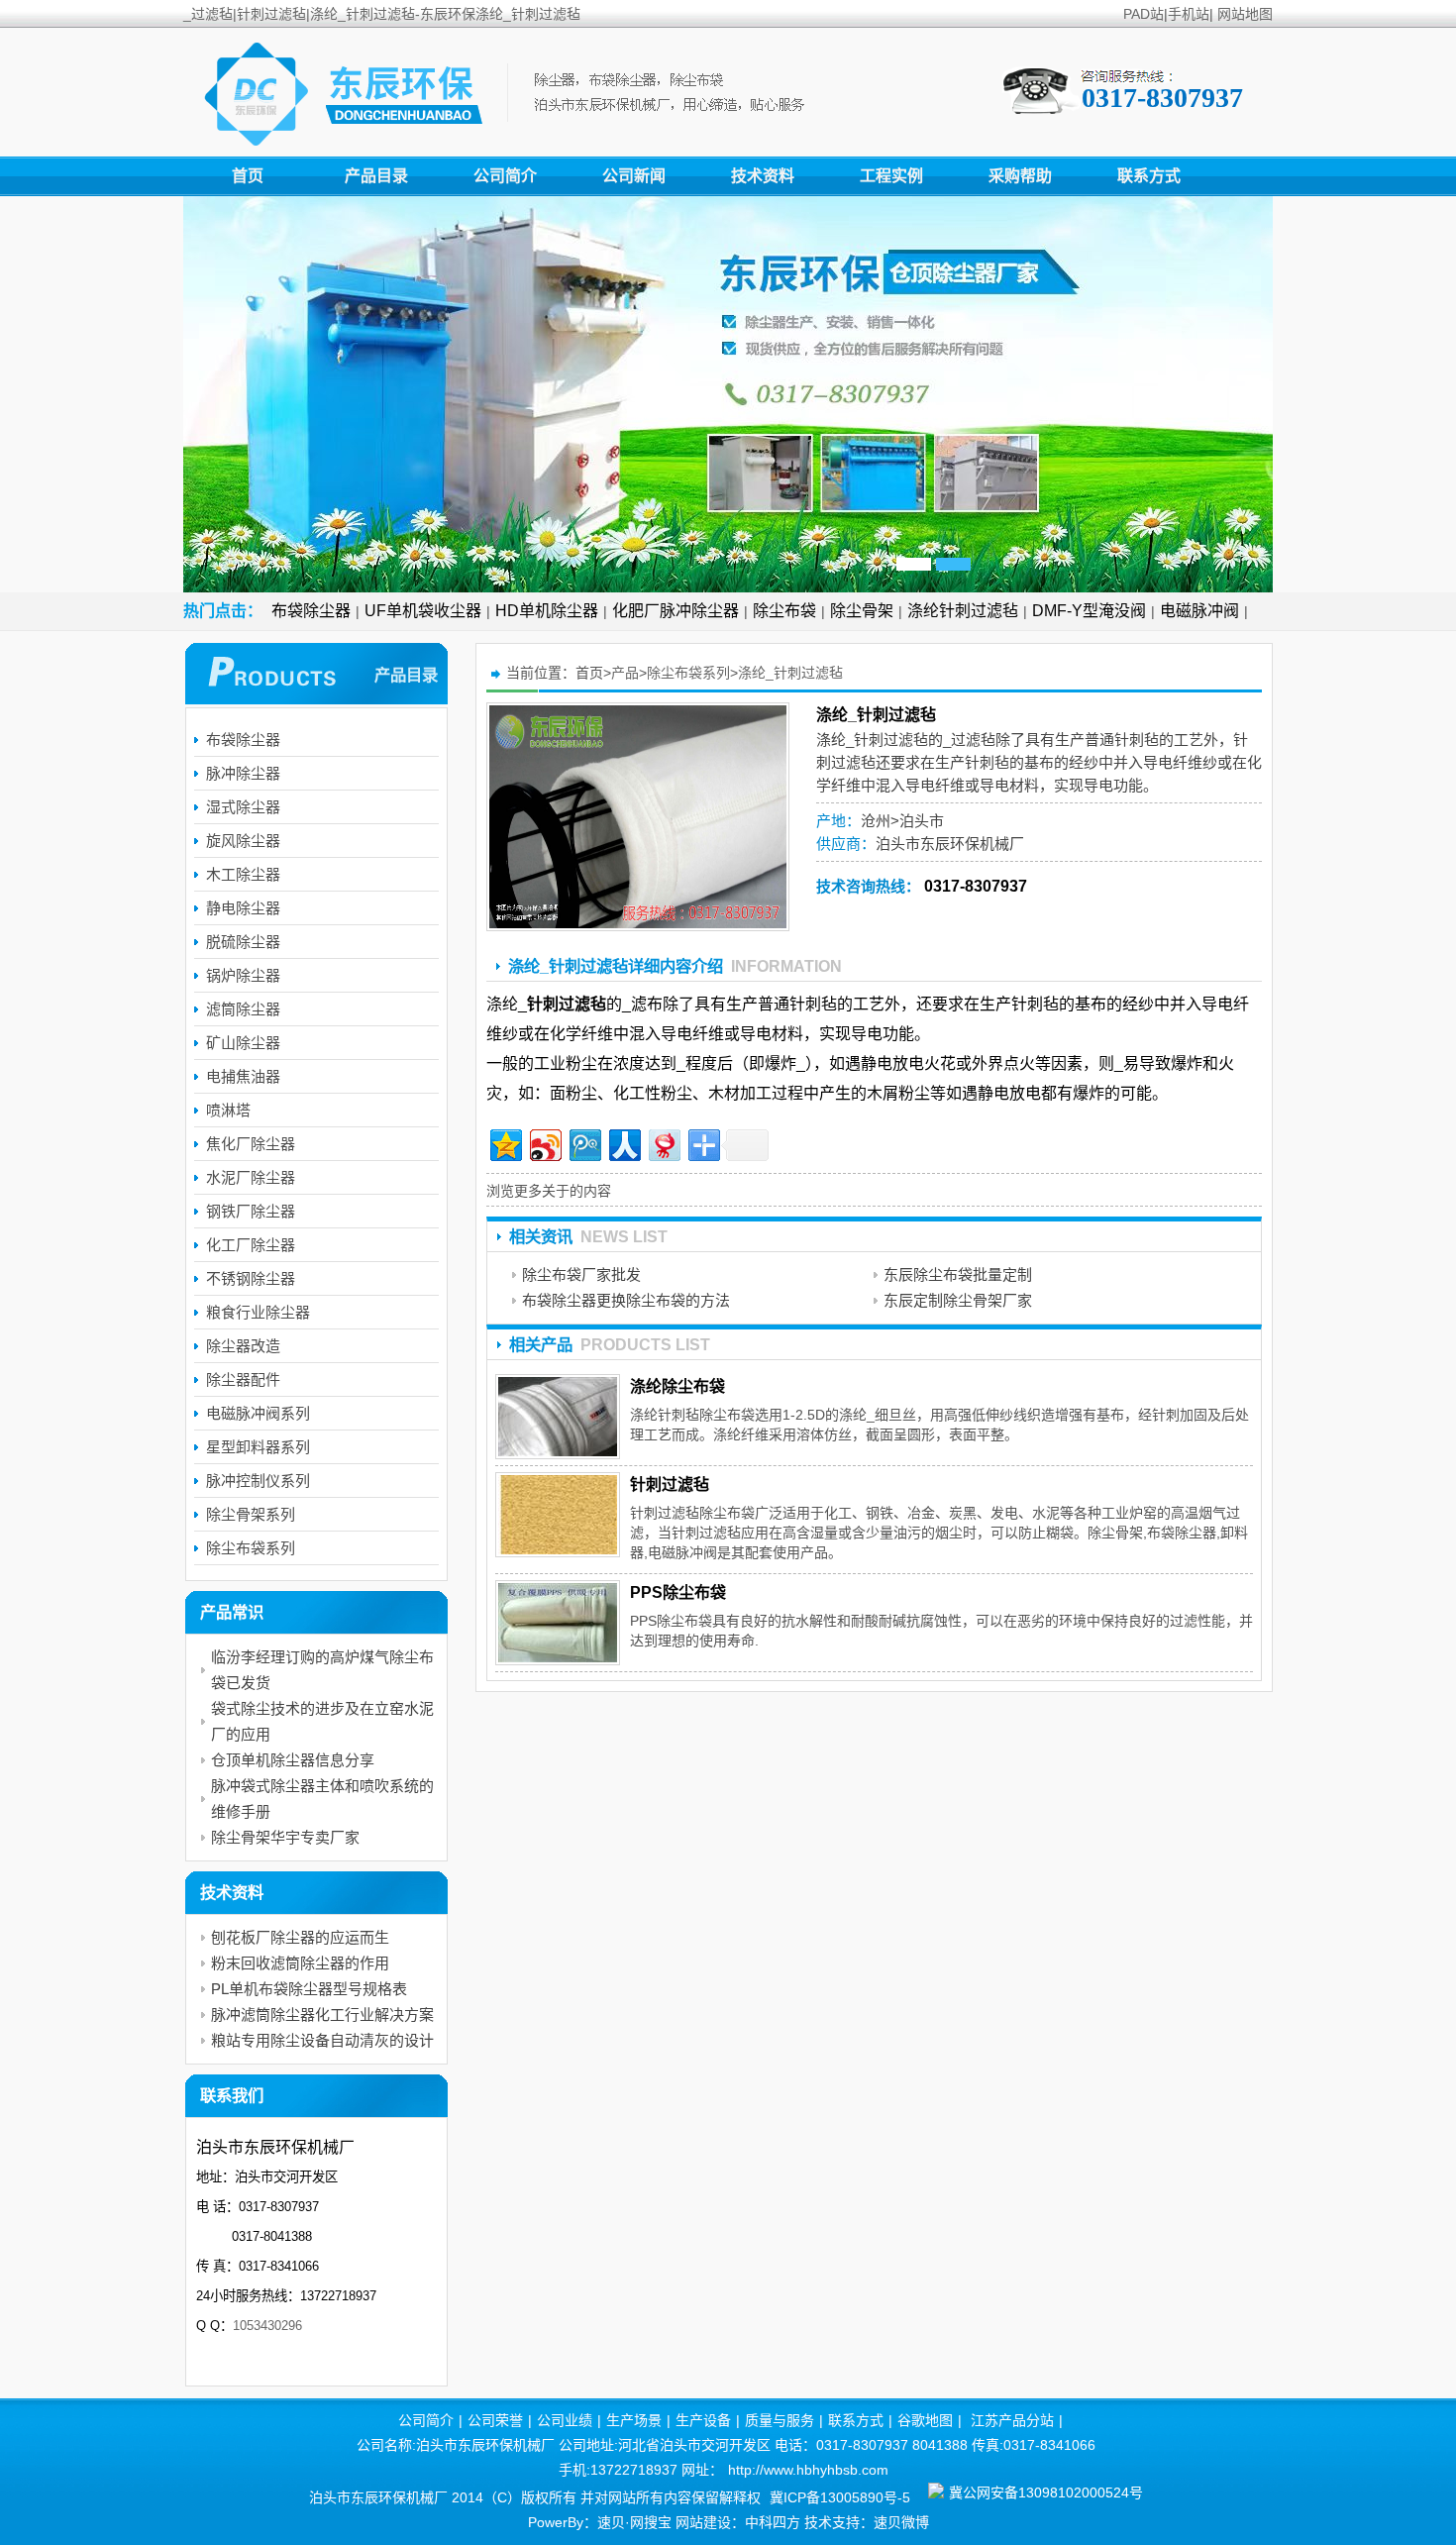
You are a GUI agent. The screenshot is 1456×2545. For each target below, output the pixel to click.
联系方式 (1149, 176)
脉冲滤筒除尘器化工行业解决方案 (322, 2015)
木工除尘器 (243, 874)
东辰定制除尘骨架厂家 (958, 1300)
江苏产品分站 (1012, 2420)
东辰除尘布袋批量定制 (958, 1274)
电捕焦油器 (243, 1076)
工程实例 (891, 176)
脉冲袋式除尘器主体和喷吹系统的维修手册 (322, 1799)
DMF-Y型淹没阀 (1089, 611)
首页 (248, 176)
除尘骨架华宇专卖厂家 (285, 1837)
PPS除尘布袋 (678, 1592)
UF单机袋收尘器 (423, 611)
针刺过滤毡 (891, 740)
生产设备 (703, 2420)
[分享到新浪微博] (544, 1143)
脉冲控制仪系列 (258, 1481)
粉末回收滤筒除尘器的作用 (300, 1963)
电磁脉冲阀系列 (258, 1413)
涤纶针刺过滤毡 (963, 611)
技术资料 (763, 176)
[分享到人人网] (624, 1143)
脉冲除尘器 (243, 773)
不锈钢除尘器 (251, 1278)
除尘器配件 (243, 1379)
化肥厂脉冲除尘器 (676, 611)
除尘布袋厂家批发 (581, 1274)
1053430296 (267, 2326)
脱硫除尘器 (243, 942)
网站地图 (1245, 14)
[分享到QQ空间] (505, 1143)
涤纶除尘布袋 (677, 1386)
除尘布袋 (784, 611)
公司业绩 (565, 2420)
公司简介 (505, 176)
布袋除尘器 (311, 611)
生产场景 (634, 2420)
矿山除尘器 (243, 1043)
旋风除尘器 (243, 841)
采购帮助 (1020, 176)
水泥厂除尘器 (251, 1177)
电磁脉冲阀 (1199, 611)
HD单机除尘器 (547, 611)
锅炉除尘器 (243, 975)
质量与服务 (780, 2420)
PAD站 (1144, 14)
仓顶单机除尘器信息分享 (293, 1760)
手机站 (1189, 14)
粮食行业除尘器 (258, 1312)
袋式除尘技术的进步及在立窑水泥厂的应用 (322, 1721)
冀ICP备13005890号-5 (840, 2497)
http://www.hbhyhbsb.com (808, 2470)
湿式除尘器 (243, 807)
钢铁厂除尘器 (251, 1211)
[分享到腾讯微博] (584, 1143)
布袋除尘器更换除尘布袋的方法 (626, 1300)
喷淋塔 (228, 1110)
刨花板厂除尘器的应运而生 (300, 1937)
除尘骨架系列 (251, 1514)
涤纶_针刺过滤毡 (790, 673)
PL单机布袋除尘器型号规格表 (309, 1989)
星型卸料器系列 (258, 1447)
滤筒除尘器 (243, 1009)
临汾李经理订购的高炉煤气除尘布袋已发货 (322, 1670)
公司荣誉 (495, 2420)
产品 (625, 673)
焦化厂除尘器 (251, 1144)
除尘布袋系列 (688, 673)
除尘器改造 (243, 1346)
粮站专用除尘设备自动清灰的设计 (322, 2040)
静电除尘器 (243, 908)
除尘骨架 (862, 611)
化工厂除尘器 (251, 1245)
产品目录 (376, 176)
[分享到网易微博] (663, 1143)
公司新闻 (634, 176)
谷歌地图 (925, 2420)
